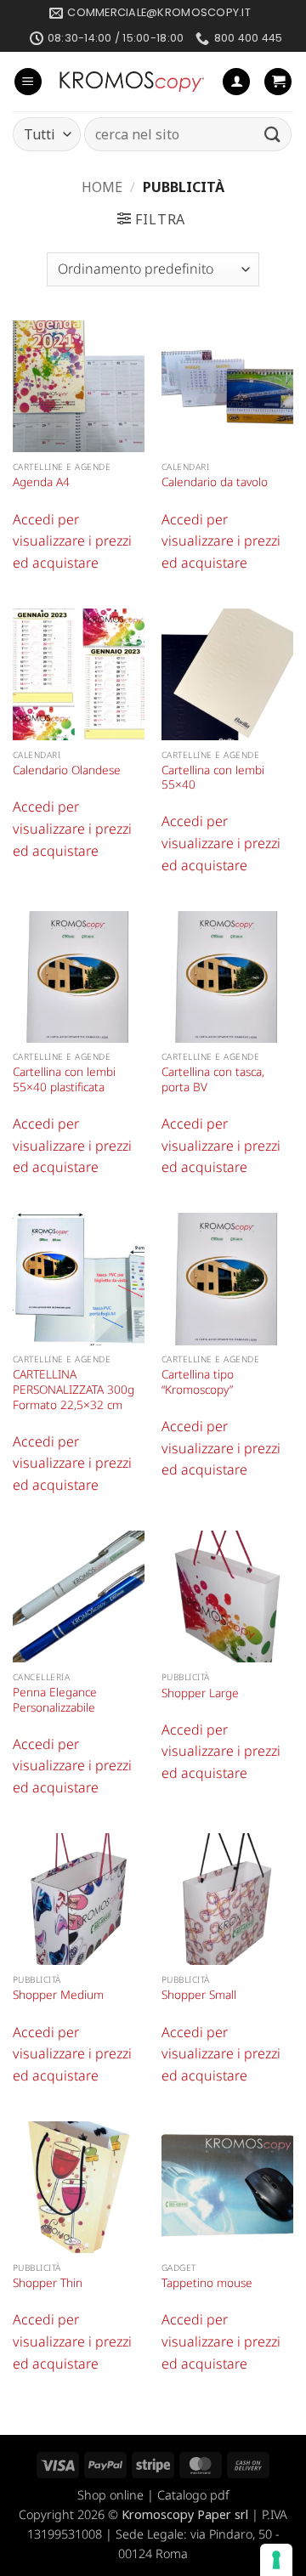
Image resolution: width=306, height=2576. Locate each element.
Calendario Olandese (67, 770)
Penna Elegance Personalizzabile (55, 1699)
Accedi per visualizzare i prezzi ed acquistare (72, 541)
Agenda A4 (41, 482)
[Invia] (273, 135)
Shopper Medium (58, 1995)
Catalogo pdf (193, 2495)
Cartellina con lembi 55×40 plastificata (64, 1079)
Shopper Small (199, 1995)
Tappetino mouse (207, 2283)
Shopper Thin (48, 2283)
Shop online (110, 2495)
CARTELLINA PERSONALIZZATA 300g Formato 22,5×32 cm (74, 1389)
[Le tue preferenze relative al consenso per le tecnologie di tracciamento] (276, 2560)
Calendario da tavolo (215, 482)
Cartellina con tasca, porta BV (213, 1079)
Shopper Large (200, 1693)
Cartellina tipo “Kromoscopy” (198, 1381)
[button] (28, 82)
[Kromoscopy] (132, 82)
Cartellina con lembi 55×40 (213, 777)
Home (102, 187)
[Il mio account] (236, 82)
